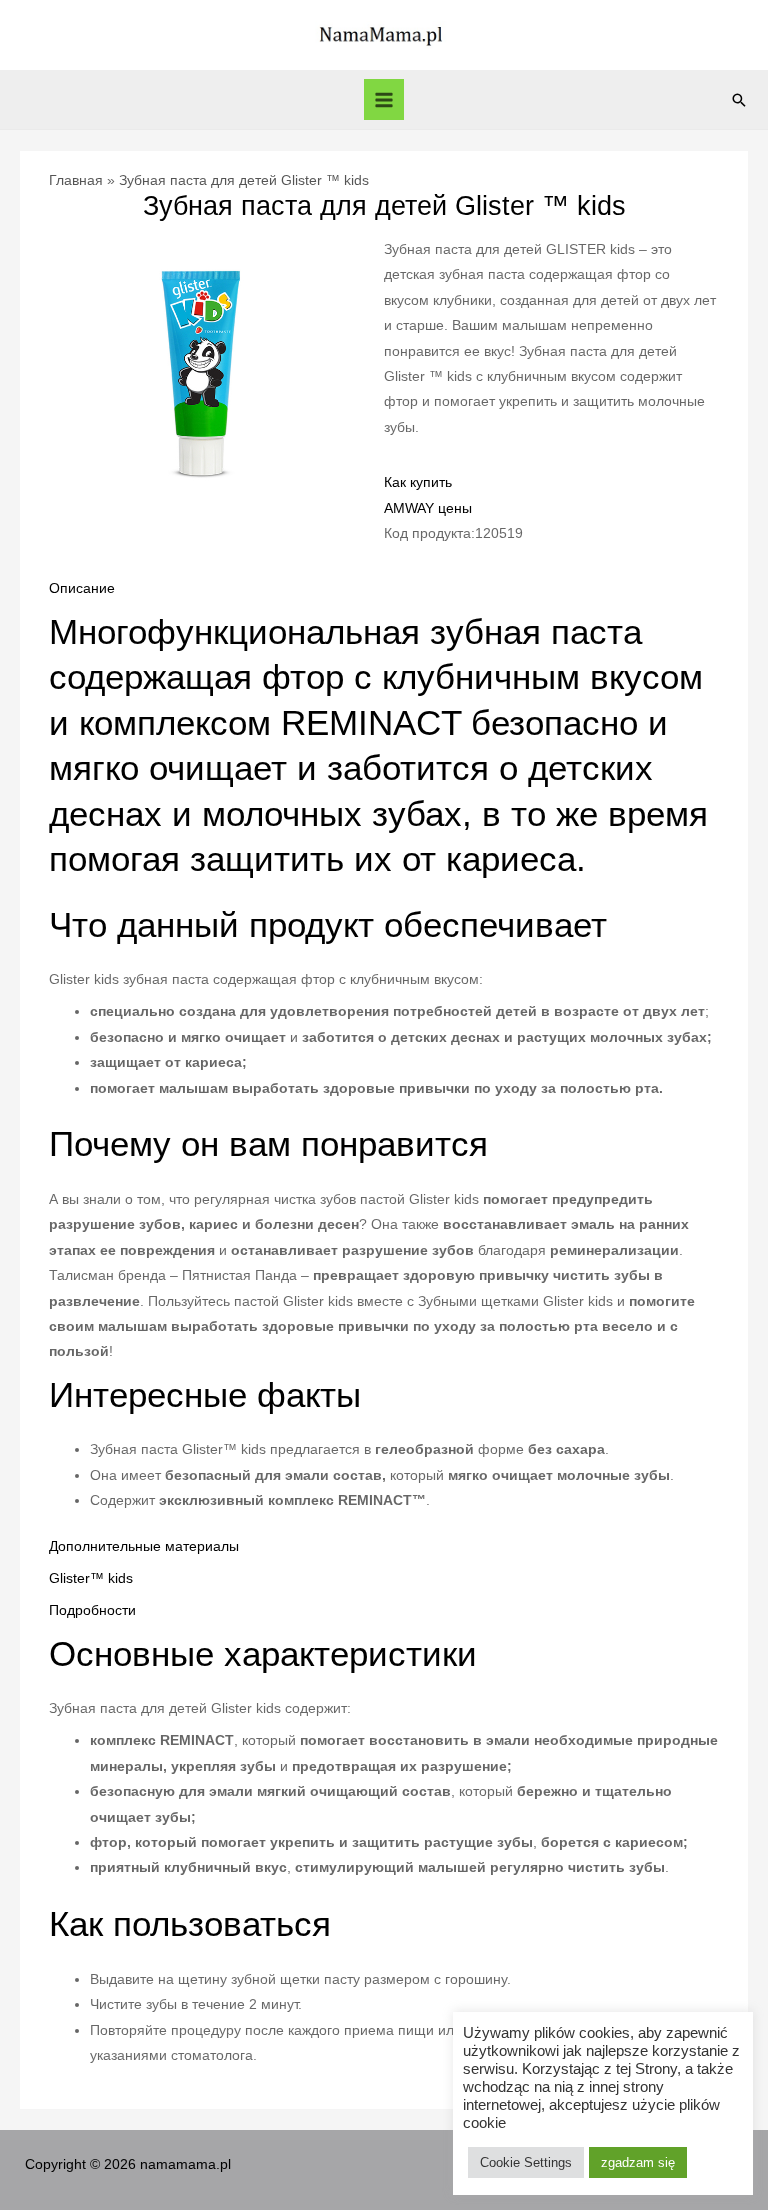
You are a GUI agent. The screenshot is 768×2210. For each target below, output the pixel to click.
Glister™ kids (91, 1578)
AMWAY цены (428, 508)
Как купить (418, 482)
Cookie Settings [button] (526, 2162)
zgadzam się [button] (638, 2162)
